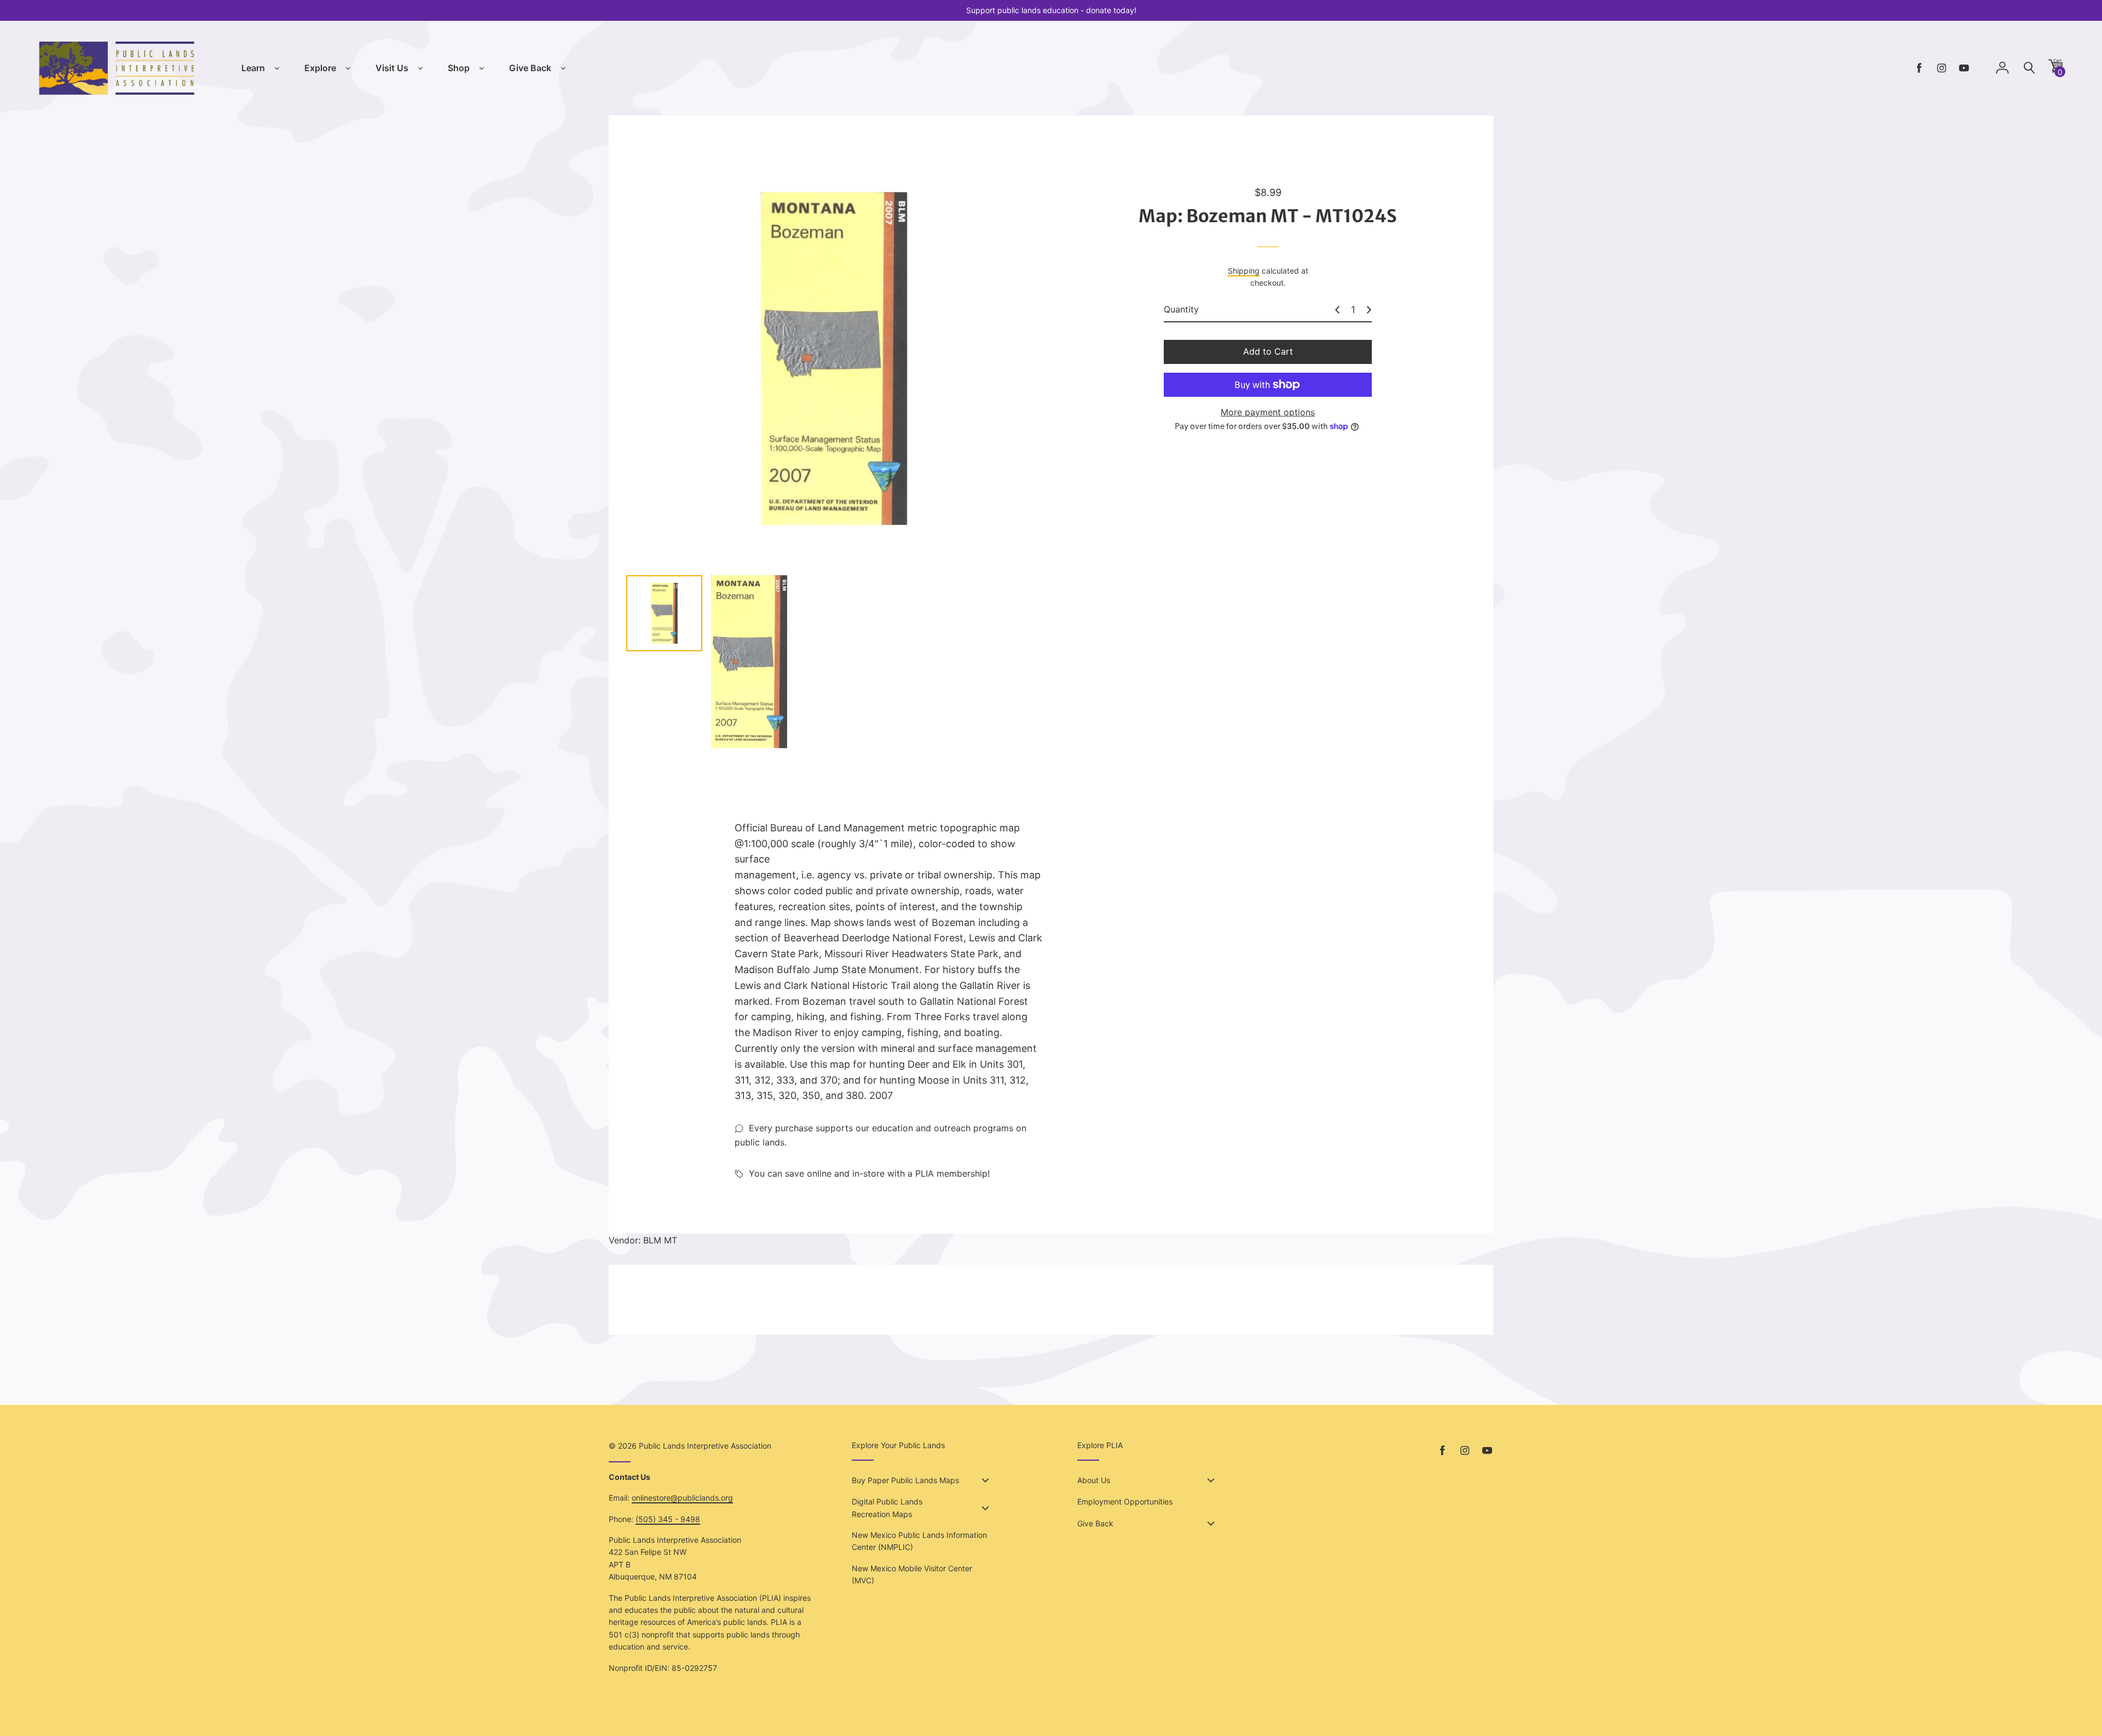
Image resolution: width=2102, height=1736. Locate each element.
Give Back (530, 68)
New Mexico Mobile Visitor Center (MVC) (912, 1574)
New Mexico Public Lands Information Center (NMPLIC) (919, 1541)
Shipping (1244, 271)
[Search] (2029, 68)
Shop (459, 68)
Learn (253, 68)
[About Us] (1211, 1480)
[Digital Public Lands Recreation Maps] (985, 1508)
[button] (2055, 70)
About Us (1094, 1480)
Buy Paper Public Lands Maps (905, 1480)
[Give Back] (563, 68)
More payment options (1268, 412)
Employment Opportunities (1125, 1501)
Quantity (1181, 309)
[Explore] (348, 68)
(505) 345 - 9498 (668, 1519)
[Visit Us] (420, 68)
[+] (1369, 310)
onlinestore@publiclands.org (682, 1498)
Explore (320, 68)
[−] (1337, 310)
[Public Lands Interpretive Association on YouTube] (1964, 68)
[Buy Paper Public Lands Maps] (985, 1480)
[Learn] (277, 68)
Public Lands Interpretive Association (705, 1446)
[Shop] (482, 68)
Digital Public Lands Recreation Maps (887, 1508)
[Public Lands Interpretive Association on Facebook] (1919, 68)
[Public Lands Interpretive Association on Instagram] (1942, 68)
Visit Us (392, 68)
